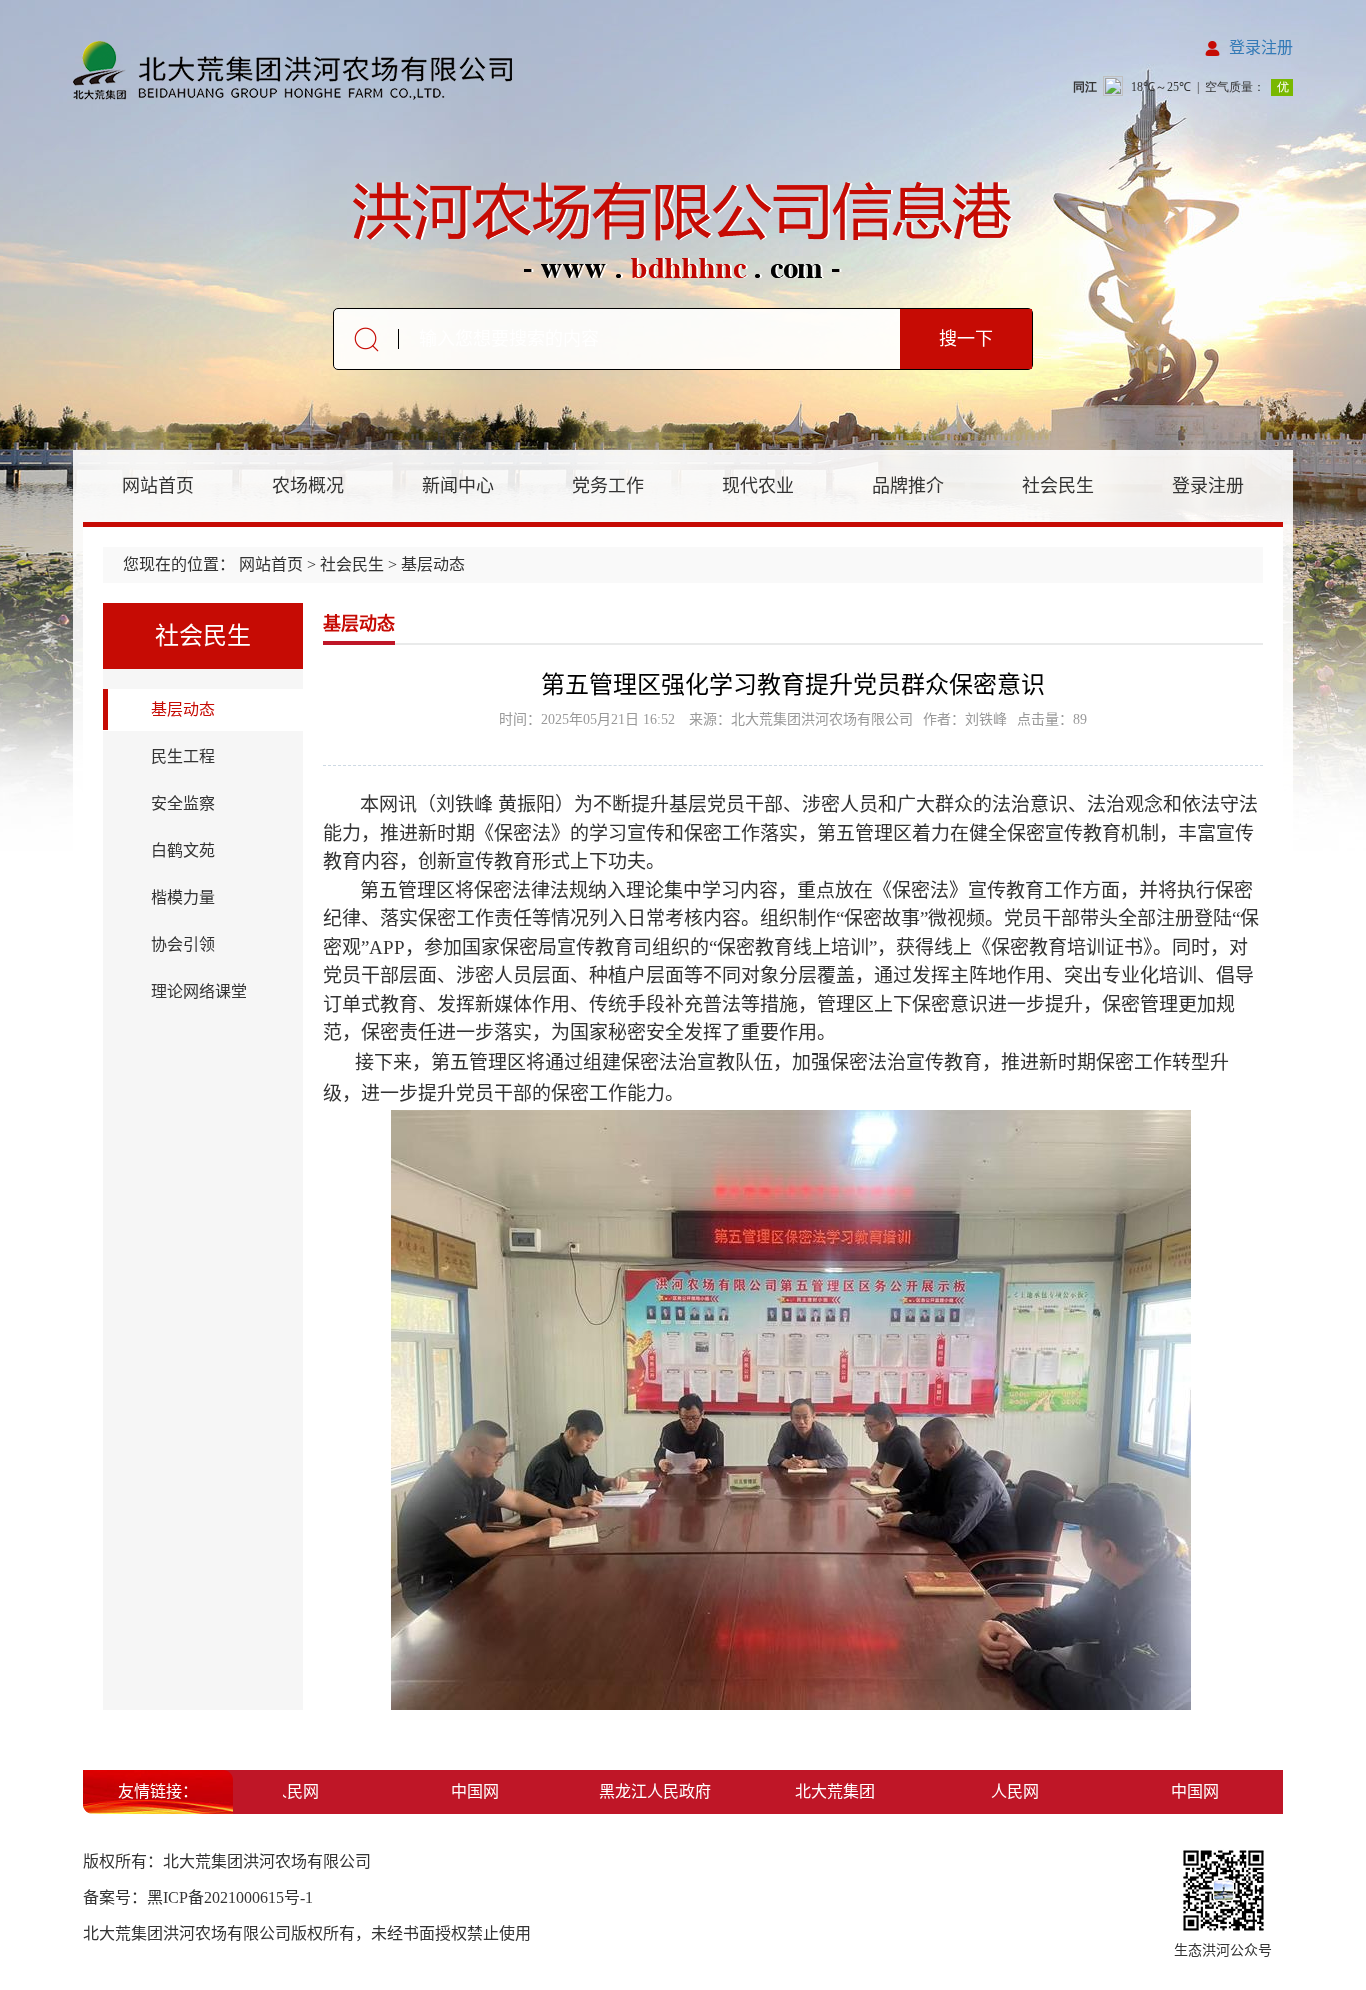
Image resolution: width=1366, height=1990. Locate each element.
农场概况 (308, 486)
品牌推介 (908, 486)
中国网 (450, 1791)
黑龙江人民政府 (630, 1791)
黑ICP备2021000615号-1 (230, 1897)
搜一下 (966, 339)
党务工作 (608, 486)
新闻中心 (458, 486)
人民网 (990, 1791)
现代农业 (758, 486)
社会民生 (1058, 486)
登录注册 (1261, 47)
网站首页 (158, 486)
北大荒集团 (810, 1791)
